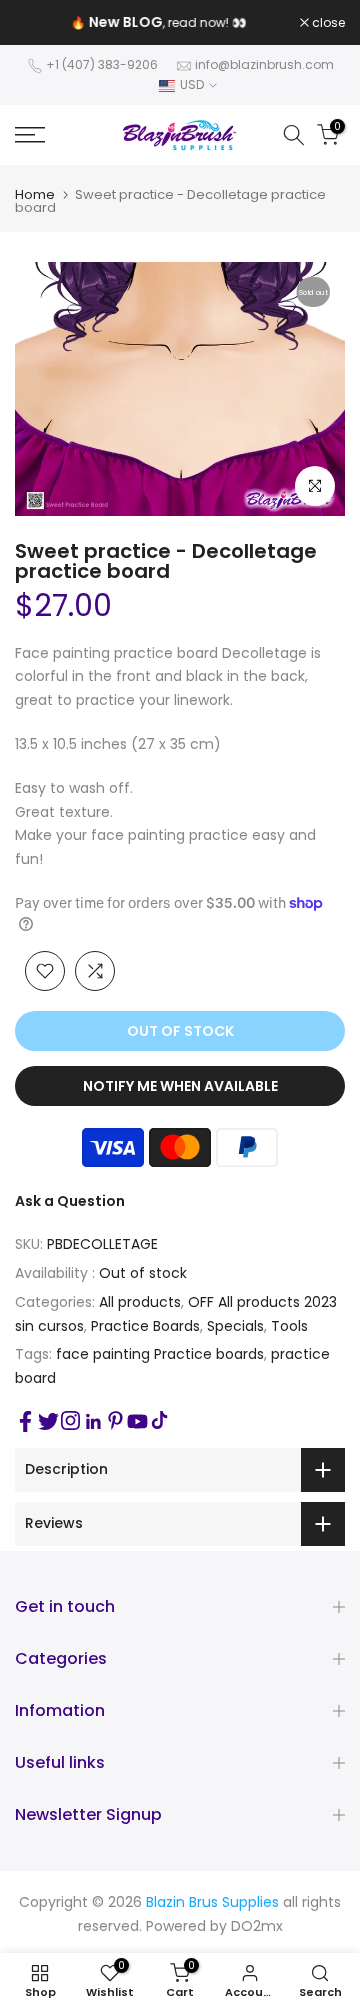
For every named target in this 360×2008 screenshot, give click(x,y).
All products (140, 1302)
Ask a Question (70, 1201)
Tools (289, 1326)
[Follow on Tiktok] (159, 1420)
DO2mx (257, 1926)
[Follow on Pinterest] (115, 1420)
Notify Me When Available (180, 1086)
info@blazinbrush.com (264, 64)
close (327, 23)
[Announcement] (157, 23)
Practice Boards (145, 1326)
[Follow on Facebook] (25, 1421)
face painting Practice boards (160, 1354)
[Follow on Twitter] (48, 1421)
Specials (235, 1326)
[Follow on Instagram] (70, 1420)
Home (35, 194)
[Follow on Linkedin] (93, 1422)
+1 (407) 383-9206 (102, 64)
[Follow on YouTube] (137, 1421)
